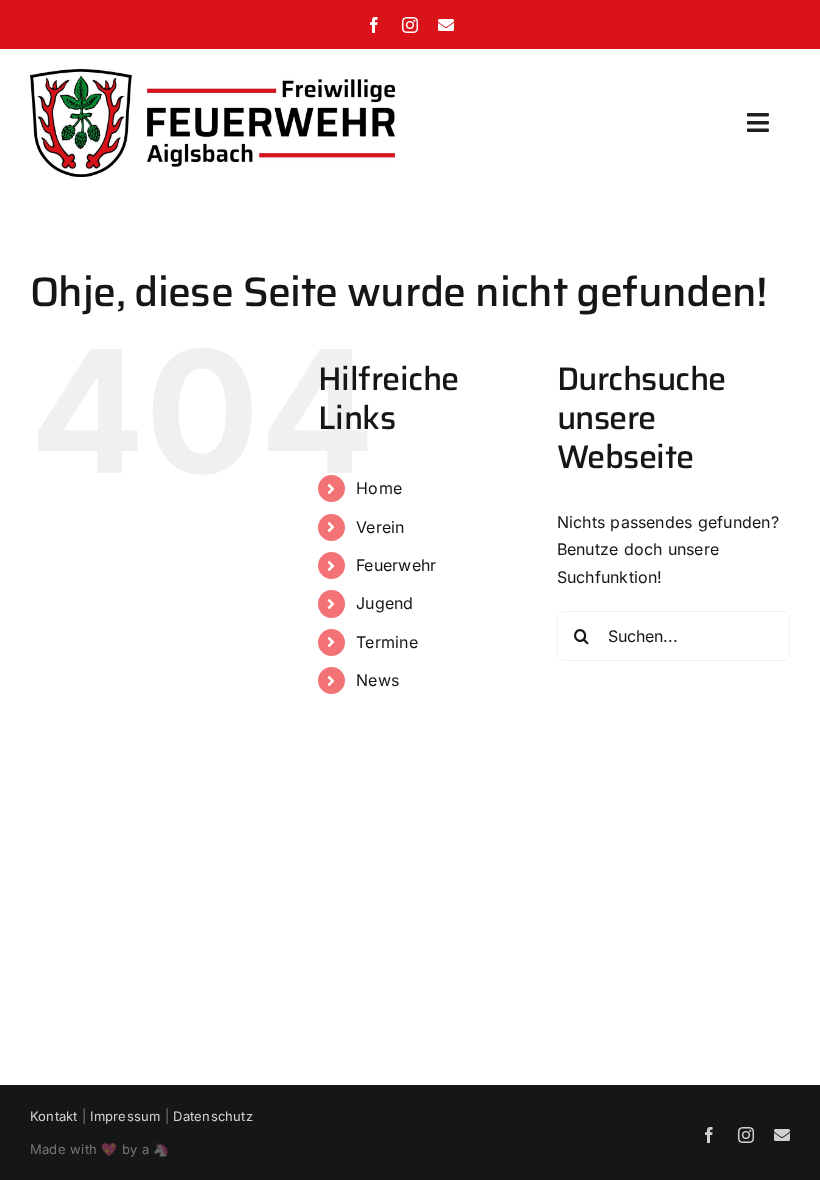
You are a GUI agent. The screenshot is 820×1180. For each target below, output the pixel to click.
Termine (387, 642)
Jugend (384, 603)
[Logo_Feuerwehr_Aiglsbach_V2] (212, 77)
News (377, 680)
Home (379, 488)
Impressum (125, 1116)
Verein (380, 527)
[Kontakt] (446, 25)
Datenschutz (213, 1116)
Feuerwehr (396, 565)
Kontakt (54, 1116)
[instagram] (410, 25)
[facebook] (374, 25)
